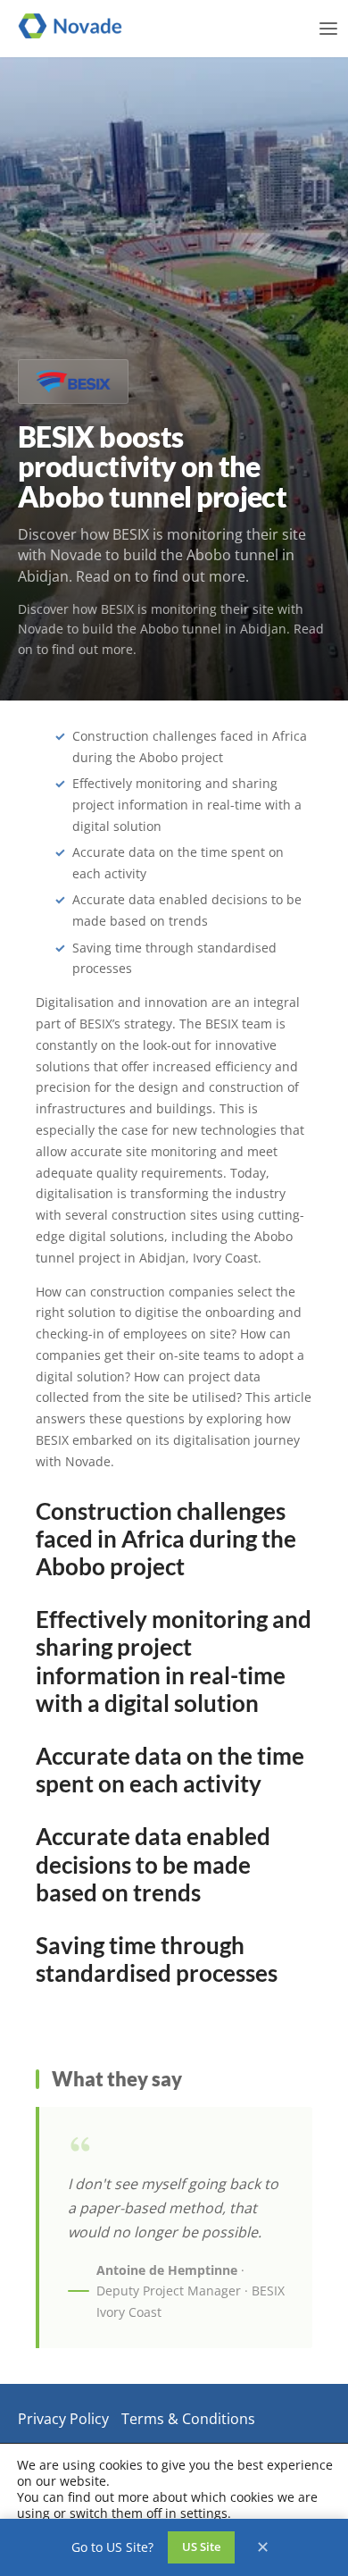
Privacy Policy (63, 2419)
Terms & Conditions (188, 2419)
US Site (201, 2547)
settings (204, 2513)
